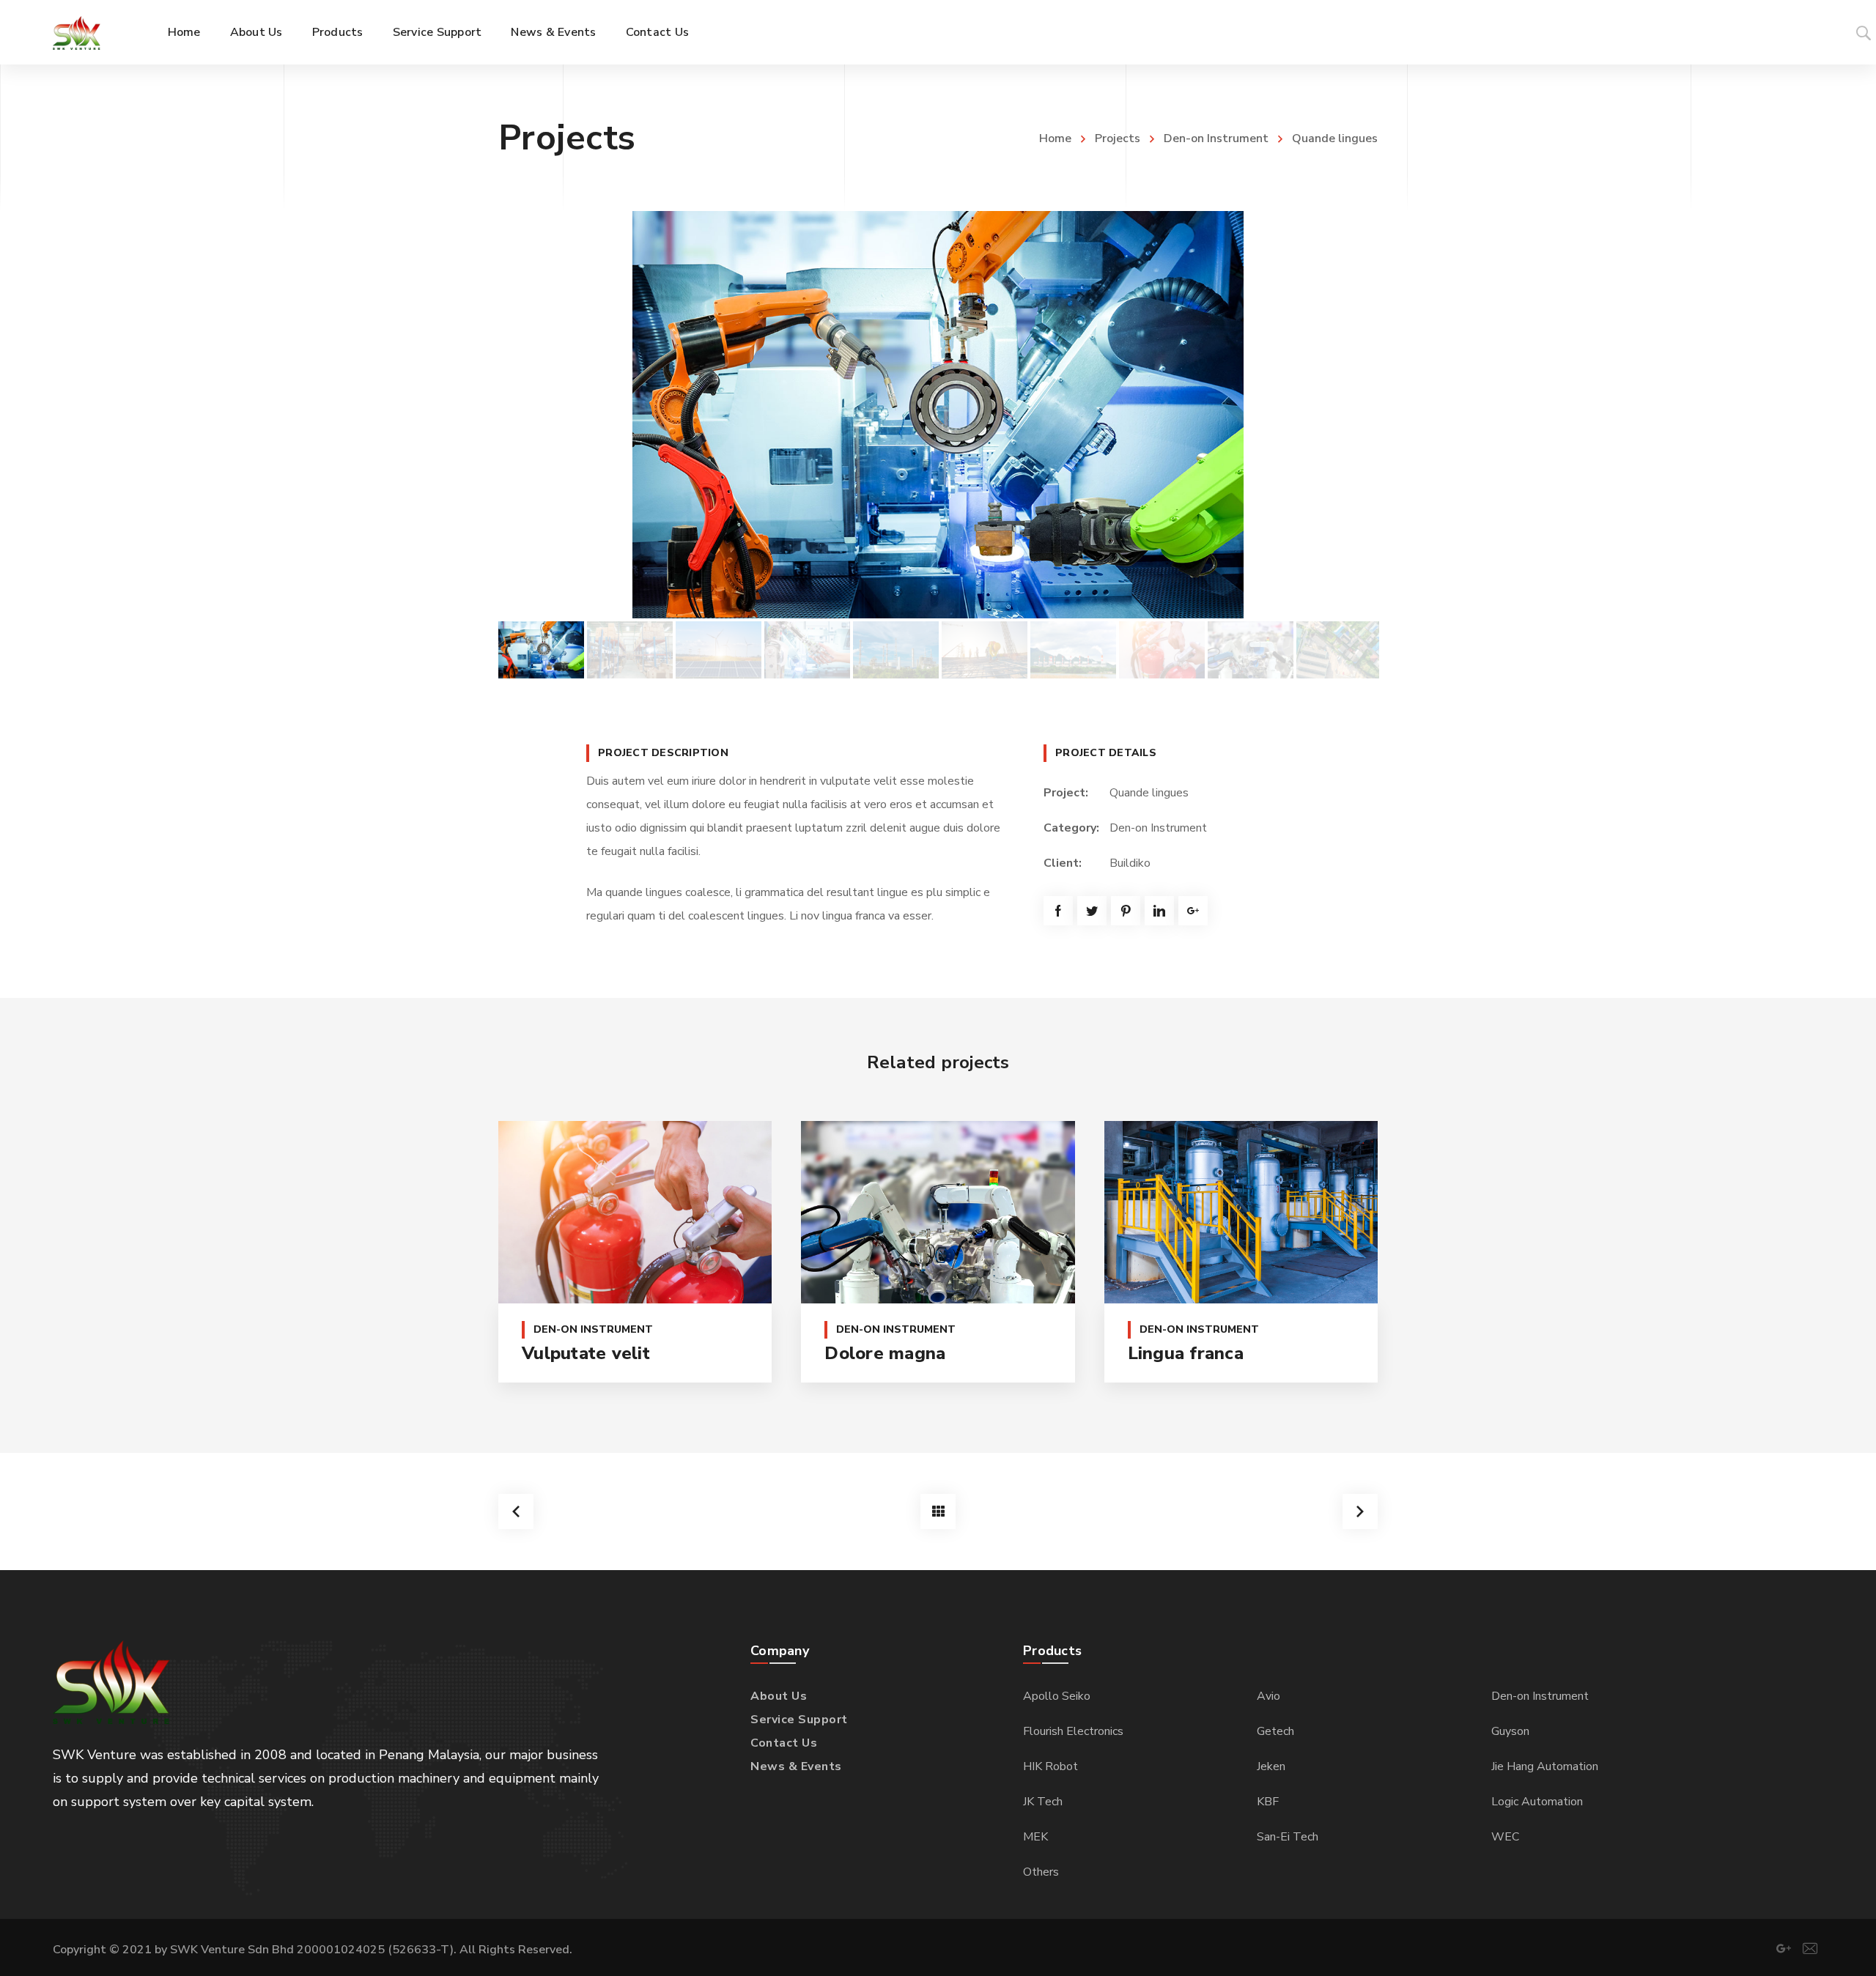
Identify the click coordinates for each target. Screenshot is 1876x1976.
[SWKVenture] (77, 32)
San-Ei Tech (1288, 1837)
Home (1055, 138)
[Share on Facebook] (1058, 911)
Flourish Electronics (1073, 1731)
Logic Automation (1537, 1802)
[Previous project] (516, 1511)
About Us (779, 1696)
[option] (938, 415)
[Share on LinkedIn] (1159, 911)
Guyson (1510, 1731)
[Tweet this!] (1092, 911)
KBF (1268, 1802)
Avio (1268, 1696)
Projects (1118, 138)
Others (1041, 1872)
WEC (1505, 1837)
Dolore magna (885, 1353)
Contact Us (784, 1743)
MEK (1035, 1837)
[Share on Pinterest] (1126, 911)
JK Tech (1043, 1802)
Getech (1275, 1731)
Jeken (1271, 1766)
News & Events (796, 1766)
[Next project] (1360, 1511)
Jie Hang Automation (1545, 1766)
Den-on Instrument (1216, 138)
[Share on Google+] (1193, 911)
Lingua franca (1186, 1353)
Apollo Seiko (1057, 1696)
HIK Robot (1050, 1766)
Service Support (799, 1720)
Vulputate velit (586, 1353)
